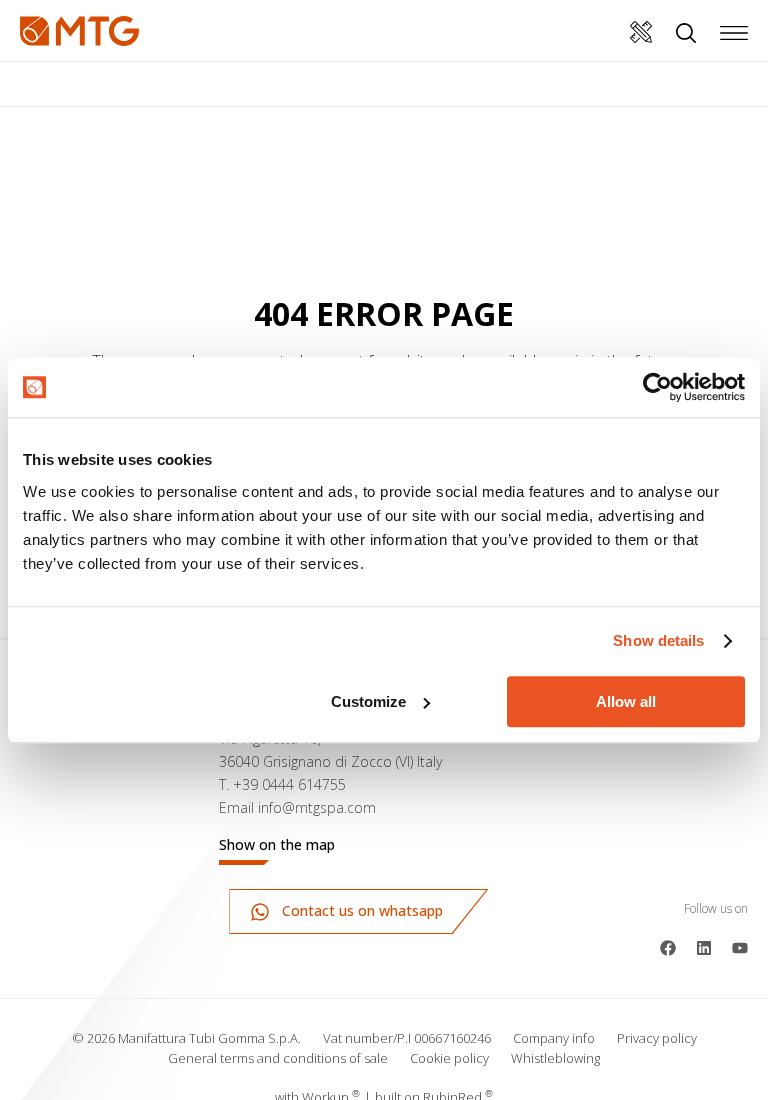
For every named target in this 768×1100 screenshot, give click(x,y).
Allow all (626, 701)
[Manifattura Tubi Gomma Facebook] (668, 946)
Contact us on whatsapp (360, 910)
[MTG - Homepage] (79, 31)
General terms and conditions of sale (278, 1058)
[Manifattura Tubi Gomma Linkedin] (704, 946)
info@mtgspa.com (317, 807)
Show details (658, 640)
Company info (554, 1038)
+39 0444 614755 (289, 784)
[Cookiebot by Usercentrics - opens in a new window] (657, 387)
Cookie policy (449, 1058)
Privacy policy (657, 1038)
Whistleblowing (555, 1058)
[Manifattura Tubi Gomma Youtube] (740, 946)
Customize (368, 701)
